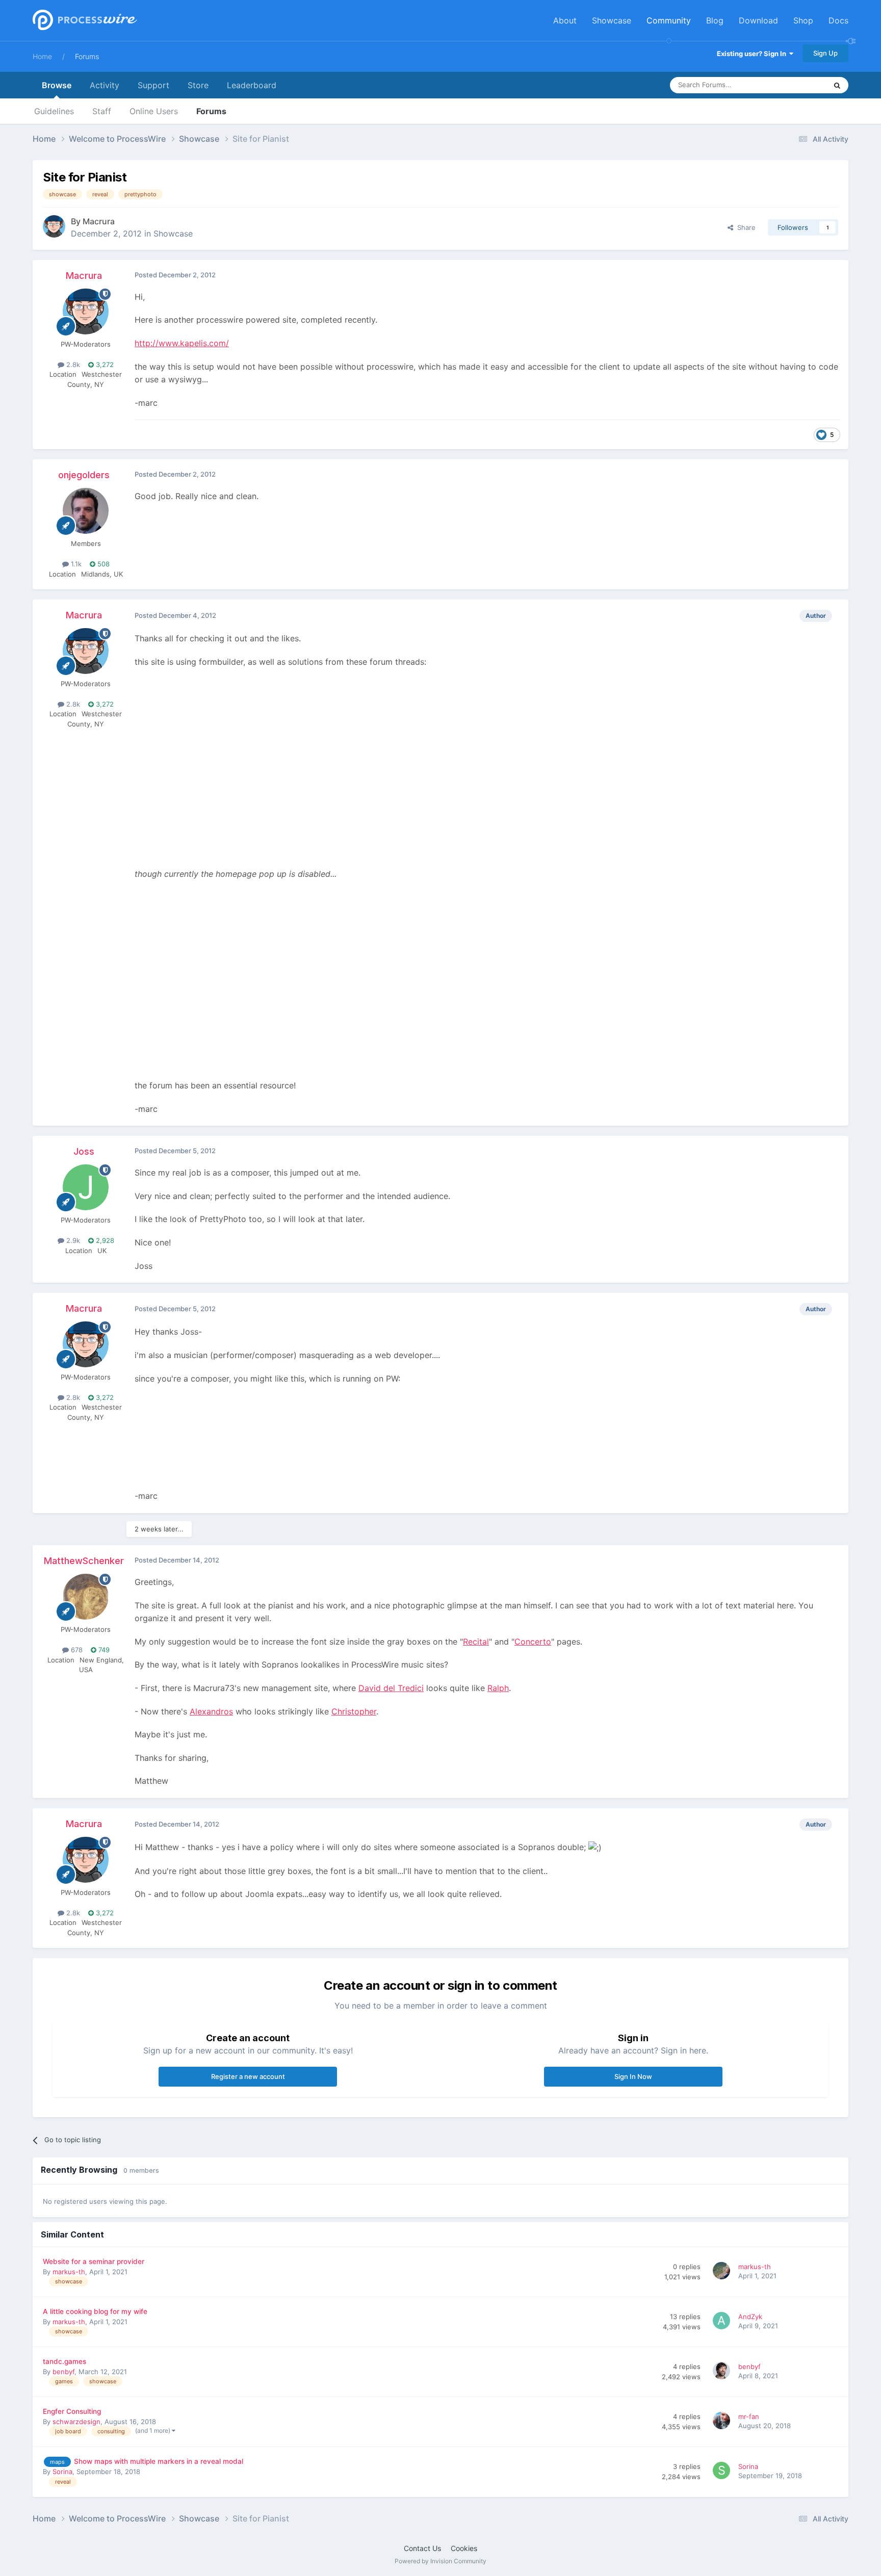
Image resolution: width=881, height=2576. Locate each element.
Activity (105, 85)
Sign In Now (633, 2076)
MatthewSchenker (84, 1561)
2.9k (72, 1240)
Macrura (99, 221)
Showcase (173, 233)
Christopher (354, 1711)
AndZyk (750, 2317)
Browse (57, 85)
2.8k (72, 365)
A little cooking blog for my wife (95, 2311)
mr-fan (749, 2416)
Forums (87, 56)
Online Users (154, 111)
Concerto (533, 1642)
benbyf (63, 2372)
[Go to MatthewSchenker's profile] (86, 1597)
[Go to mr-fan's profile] (723, 2422)
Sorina (62, 2471)
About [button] (565, 20)
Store (198, 85)
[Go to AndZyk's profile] (723, 2322)
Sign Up (825, 53)
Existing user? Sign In (753, 54)
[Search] (837, 85)
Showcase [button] (612, 20)
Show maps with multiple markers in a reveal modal (159, 2461)
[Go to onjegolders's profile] (86, 511)
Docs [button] (838, 20)
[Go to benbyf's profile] (723, 2372)
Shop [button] (803, 20)
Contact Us (422, 2548)
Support (153, 85)
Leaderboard (252, 85)
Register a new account (248, 2076)
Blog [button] (715, 20)
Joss (84, 1151)
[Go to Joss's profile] (86, 1187)
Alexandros (211, 1711)
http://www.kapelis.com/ (182, 343)
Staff (102, 111)
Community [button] (669, 20)
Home (42, 56)
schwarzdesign (76, 2422)
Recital (476, 1642)
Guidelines (54, 111)
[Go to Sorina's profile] (723, 2472)
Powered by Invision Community (440, 2561)
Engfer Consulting (72, 2411)
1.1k (75, 564)
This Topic (797, 85)
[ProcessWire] (84, 21)
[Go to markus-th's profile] (723, 2272)
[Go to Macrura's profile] (54, 226)
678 (76, 1650)
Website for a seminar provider (94, 2261)
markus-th (69, 2272)
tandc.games (64, 2361)
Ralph (498, 1688)
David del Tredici (391, 1688)
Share (744, 227)
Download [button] (758, 20)
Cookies (464, 2548)
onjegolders (84, 475)
